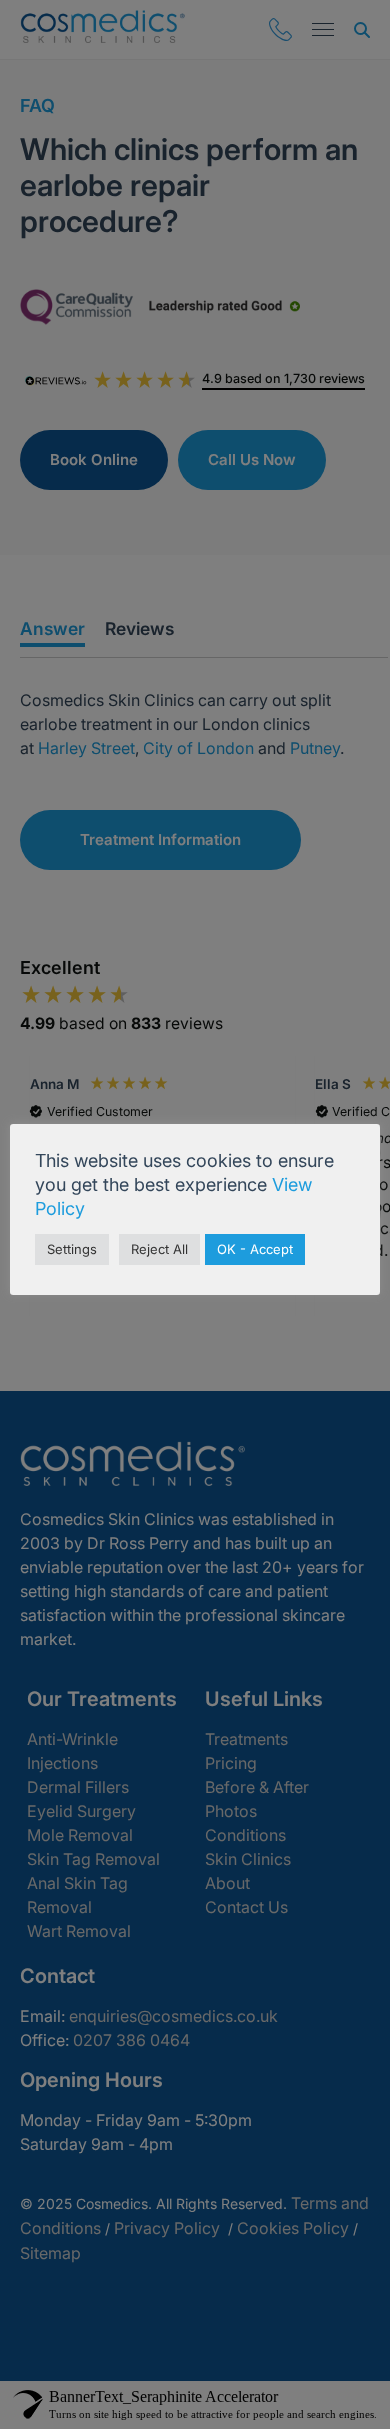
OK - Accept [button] (255, 1249)
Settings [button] (72, 1249)
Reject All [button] (159, 1249)
